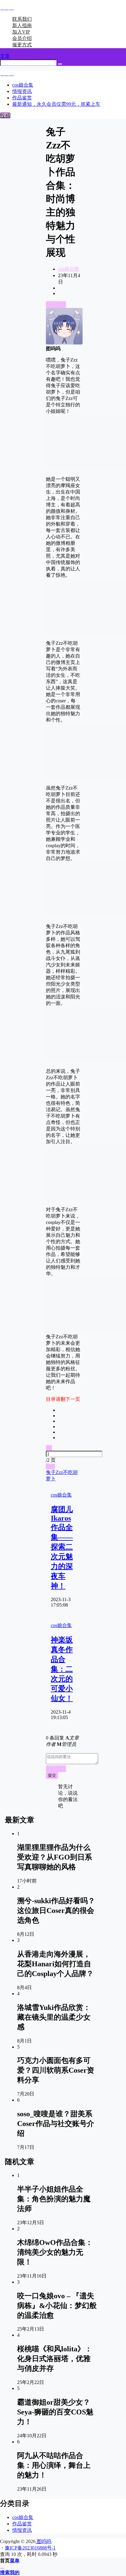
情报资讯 (22, 2530)
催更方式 (22, 45)
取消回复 (56, 1769)
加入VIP (21, 32)
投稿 (5, 115)
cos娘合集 (69, 269)
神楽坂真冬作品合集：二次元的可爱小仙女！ (62, 1669)
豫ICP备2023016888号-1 (30, 2548)
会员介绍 (22, 38)
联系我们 (22, 19)
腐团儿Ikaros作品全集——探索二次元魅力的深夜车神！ (62, 1548)
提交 (52, 1775)
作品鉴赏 (22, 2524)
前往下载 (56, 304)
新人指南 (22, 25)
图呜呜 (43, 2541)
